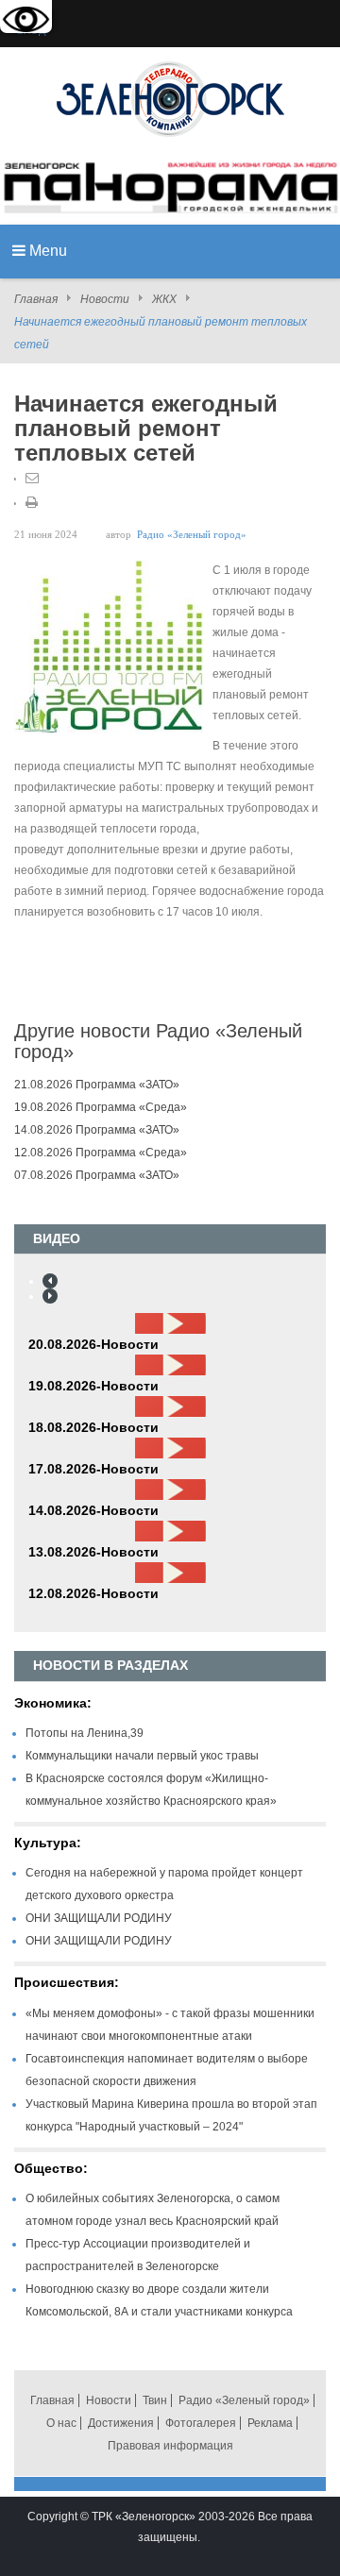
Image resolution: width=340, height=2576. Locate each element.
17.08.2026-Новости (93, 1469)
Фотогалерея (201, 2423)
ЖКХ (164, 299)
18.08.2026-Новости (93, 1427)
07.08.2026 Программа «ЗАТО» (97, 1175)
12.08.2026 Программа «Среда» (101, 1153)
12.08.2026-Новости (93, 1593)
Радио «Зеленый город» (192, 535)
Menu (46, 251)
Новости (105, 299)
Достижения (121, 2423)
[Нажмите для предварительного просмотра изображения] (109, 646)
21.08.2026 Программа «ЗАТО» (97, 1085)
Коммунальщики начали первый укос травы (142, 1756)
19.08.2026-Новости (93, 1386)
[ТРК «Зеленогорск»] (170, 98)
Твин (155, 2400)
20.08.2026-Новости (93, 1344)
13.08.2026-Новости (93, 1552)
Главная (36, 299)
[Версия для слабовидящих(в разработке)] (26, 21)
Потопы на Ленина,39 (85, 1733)
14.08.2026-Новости (93, 1510)
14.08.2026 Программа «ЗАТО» (97, 1130)
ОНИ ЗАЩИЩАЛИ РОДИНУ (99, 1918)
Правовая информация (170, 2446)
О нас (61, 2423)
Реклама (270, 2423)
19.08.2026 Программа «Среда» (101, 1107)
